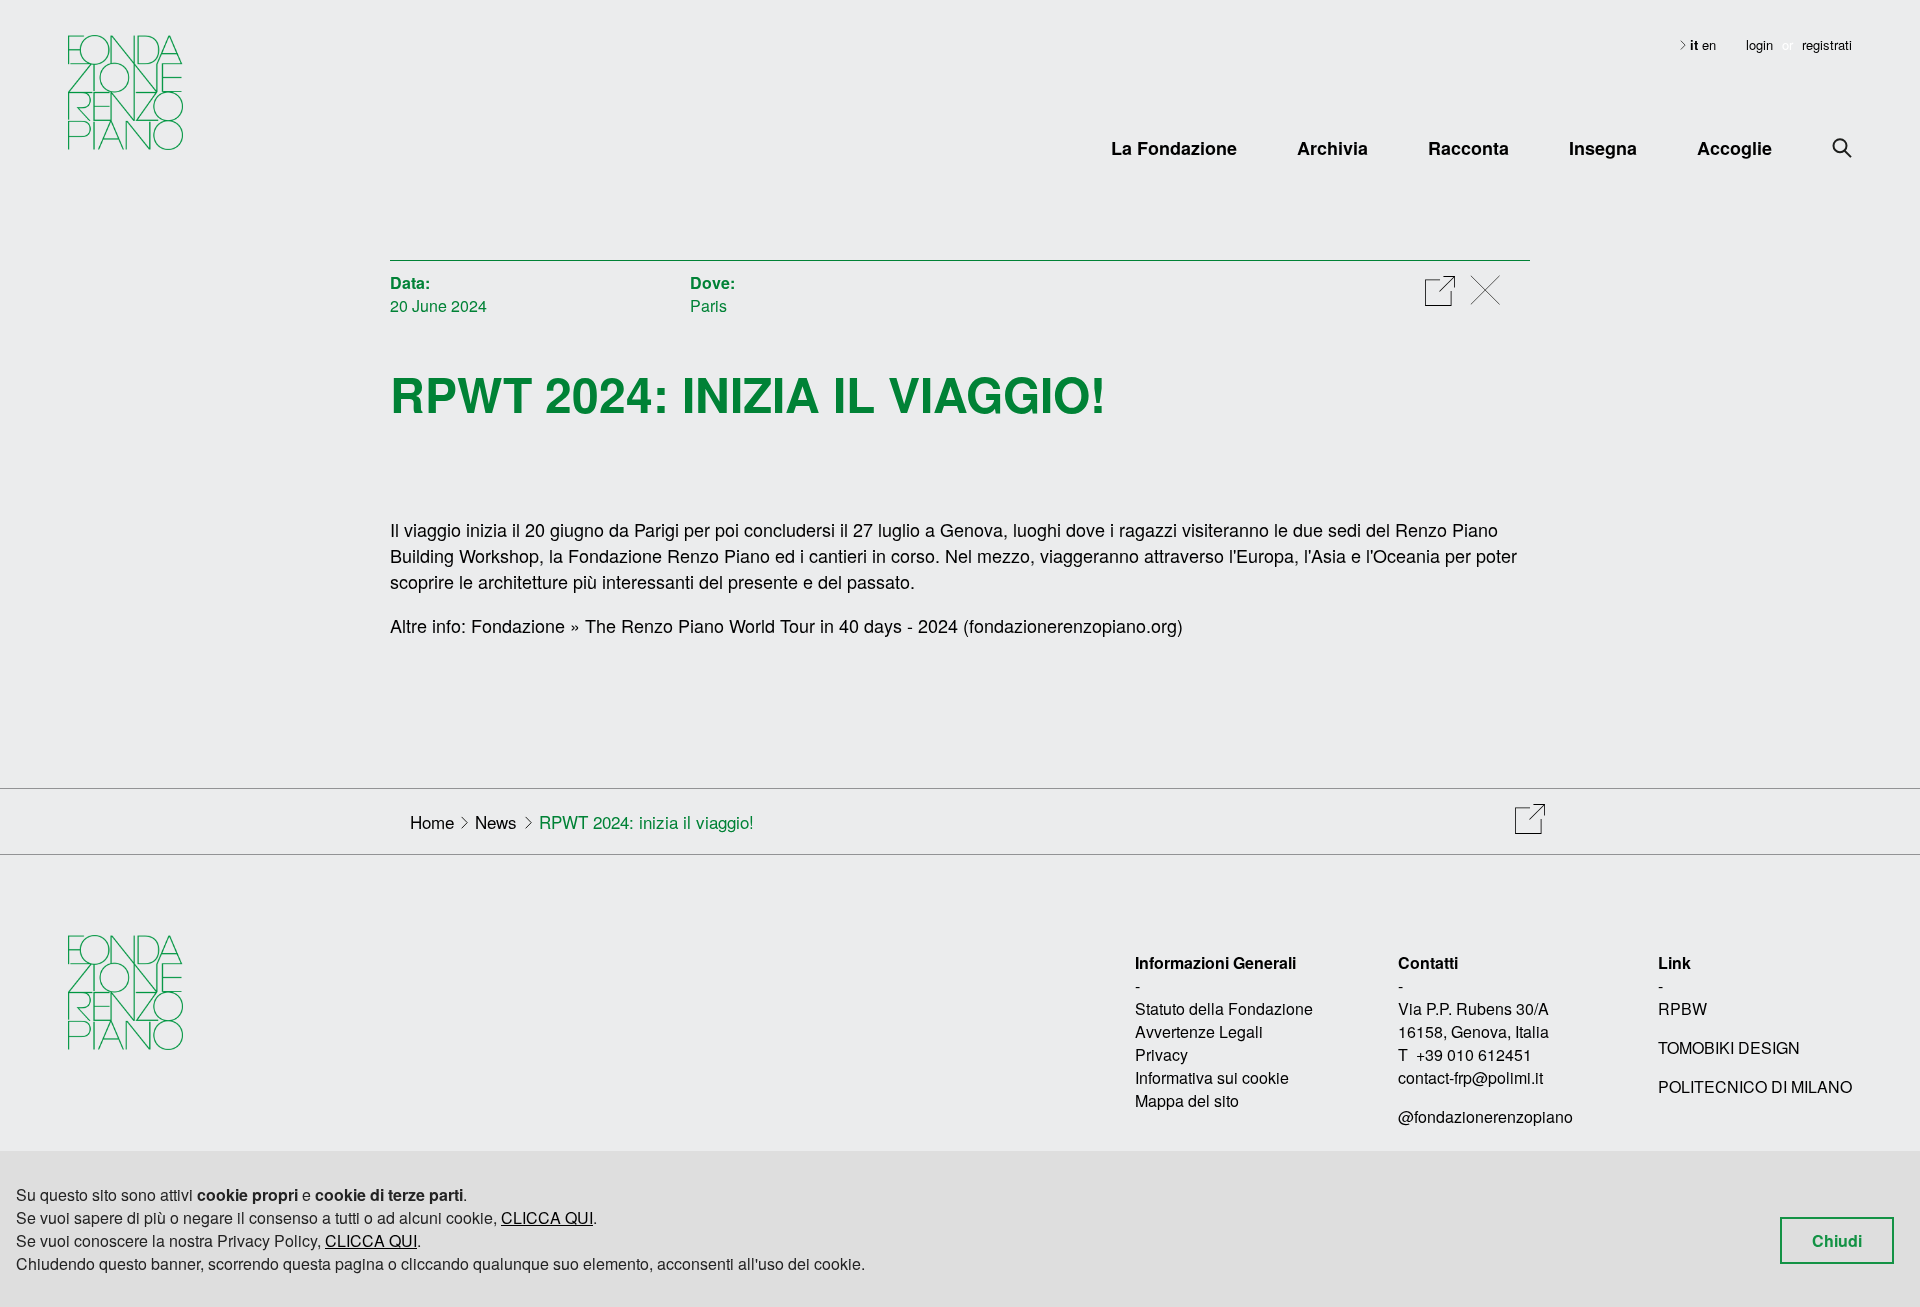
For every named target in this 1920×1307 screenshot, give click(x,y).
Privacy (1161, 1054)
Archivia (1332, 148)
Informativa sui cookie (1212, 1077)
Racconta (1468, 148)
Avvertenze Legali (1199, 1031)
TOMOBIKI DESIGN (1729, 1047)
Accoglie (1734, 148)
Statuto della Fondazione (1224, 1008)
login (1759, 44)
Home (432, 821)
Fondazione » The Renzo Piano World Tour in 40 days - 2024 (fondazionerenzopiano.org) (827, 625)
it (1696, 44)
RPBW (1682, 1008)
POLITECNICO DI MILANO (1755, 1086)
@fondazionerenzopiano (1485, 1116)
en (1709, 44)
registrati (1827, 44)
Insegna (1603, 148)
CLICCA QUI (547, 1217)
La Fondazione (1174, 148)
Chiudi (1837, 1240)
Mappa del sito (1187, 1100)
